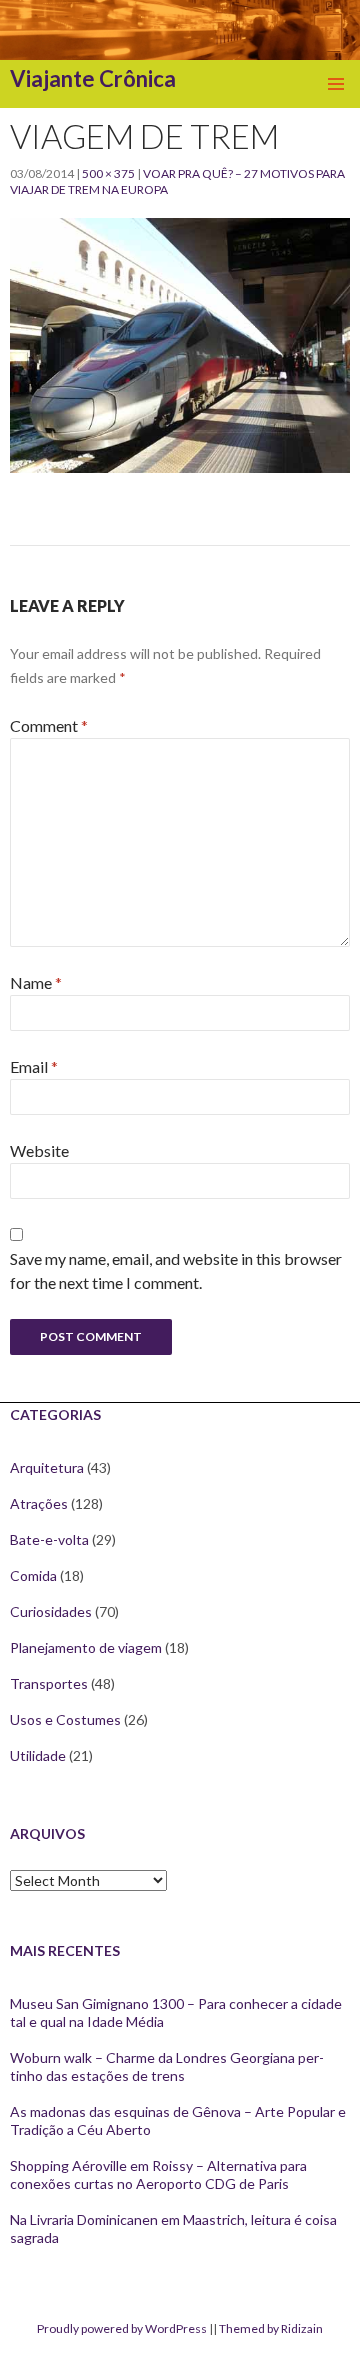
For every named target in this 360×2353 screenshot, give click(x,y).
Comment (49, 725)
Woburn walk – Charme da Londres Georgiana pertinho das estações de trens (167, 2066)
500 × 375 (108, 173)
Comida (33, 1575)
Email (34, 1066)
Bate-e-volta (49, 1539)
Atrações (39, 1503)
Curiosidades (51, 1611)
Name (36, 982)
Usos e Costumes (65, 1719)
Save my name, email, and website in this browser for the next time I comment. (176, 1270)
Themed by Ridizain (271, 2328)
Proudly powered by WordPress (122, 2328)
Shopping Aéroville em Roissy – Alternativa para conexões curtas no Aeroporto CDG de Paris (158, 2174)
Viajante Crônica (93, 78)
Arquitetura (47, 1467)
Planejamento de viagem (86, 1647)
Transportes (49, 1683)
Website (39, 1150)
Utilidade (38, 1755)
